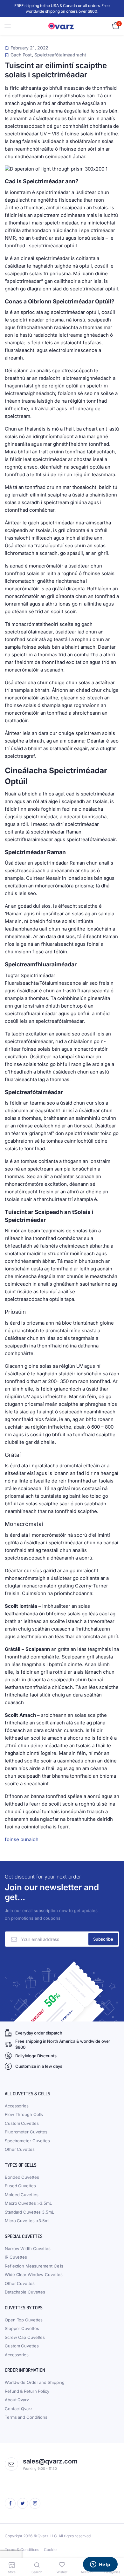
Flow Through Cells (24, 2114)
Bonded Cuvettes (22, 2177)
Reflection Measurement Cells (34, 2266)
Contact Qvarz (19, 2409)
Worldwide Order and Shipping (35, 2382)
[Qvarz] (62, 26)
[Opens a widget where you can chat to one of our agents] (100, 2565)
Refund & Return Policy (27, 2391)
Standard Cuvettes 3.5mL (29, 2212)
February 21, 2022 (29, 48)
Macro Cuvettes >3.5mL (28, 2203)
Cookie (50, 2550)
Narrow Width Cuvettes (28, 2248)
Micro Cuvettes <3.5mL (28, 2221)
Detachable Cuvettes (25, 2292)
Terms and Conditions (26, 2417)
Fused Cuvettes (20, 2186)
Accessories (17, 2106)
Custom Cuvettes (22, 2123)
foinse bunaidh (22, 1839)
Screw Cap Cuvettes (25, 2337)
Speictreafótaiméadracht (60, 55)
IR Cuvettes (16, 2257)
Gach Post (21, 55)
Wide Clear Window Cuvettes (34, 2274)
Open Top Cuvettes (24, 2320)
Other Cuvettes (20, 2149)
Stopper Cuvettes (22, 2328)
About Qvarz (17, 2400)
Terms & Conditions (22, 2550)
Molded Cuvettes (22, 2195)
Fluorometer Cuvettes (26, 2132)
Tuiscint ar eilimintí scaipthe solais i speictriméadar (56, 70)
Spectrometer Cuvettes (27, 2141)
